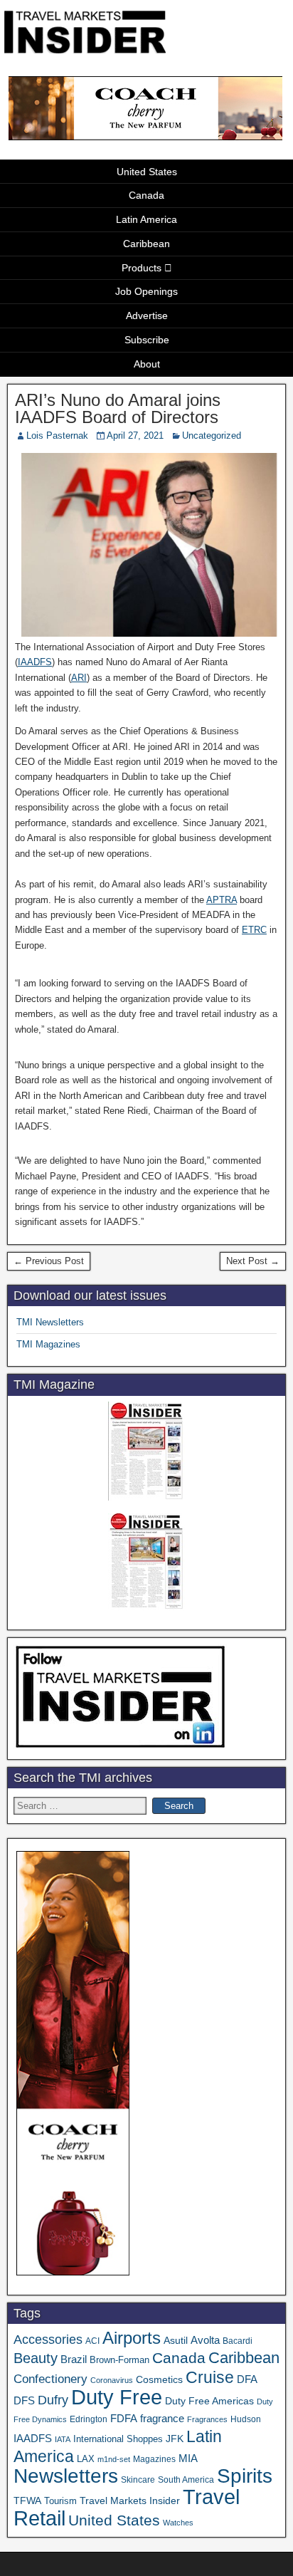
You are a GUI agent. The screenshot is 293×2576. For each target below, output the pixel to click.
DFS (24, 2401)
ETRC (254, 930)
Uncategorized (212, 436)
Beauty (36, 2358)
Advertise (147, 316)
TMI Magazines (48, 1344)
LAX (86, 2459)
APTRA (222, 900)
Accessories (48, 2340)
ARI (79, 678)
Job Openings (146, 291)
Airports (132, 2338)
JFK (175, 2439)
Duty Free (117, 2397)
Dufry (53, 2400)
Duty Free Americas (209, 2401)
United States (147, 172)
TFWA (27, 2501)
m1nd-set (114, 2459)
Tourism (60, 2501)
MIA (188, 2458)
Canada (146, 195)
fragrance (162, 2419)
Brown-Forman (119, 2360)
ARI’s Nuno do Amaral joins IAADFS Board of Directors (118, 408)
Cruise (210, 2377)
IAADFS (35, 662)
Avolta (205, 2340)
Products (142, 268)
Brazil (74, 2359)
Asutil (176, 2340)
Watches (178, 2523)
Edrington (89, 2419)
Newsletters (66, 2476)
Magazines (154, 2459)
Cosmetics (159, 2379)
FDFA (124, 2418)
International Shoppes (118, 2439)
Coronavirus (112, 2380)
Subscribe (147, 340)
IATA (63, 2439)
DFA (247, 2379)
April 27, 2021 (135, 436)
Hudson (246, 2419)
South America (186, 2479)
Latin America (146, 219)
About (147, 364)
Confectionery (50, 2379)
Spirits (245, 2476)
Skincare (138, 2480)
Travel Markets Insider (130, 2501)
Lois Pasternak (57, 436)
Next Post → (253, 1261)
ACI (92, 2341)
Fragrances (207, 2419)
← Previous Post (49, 1261)
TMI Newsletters (50, 1322)
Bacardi (238, 2341)
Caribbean (146, 244)
